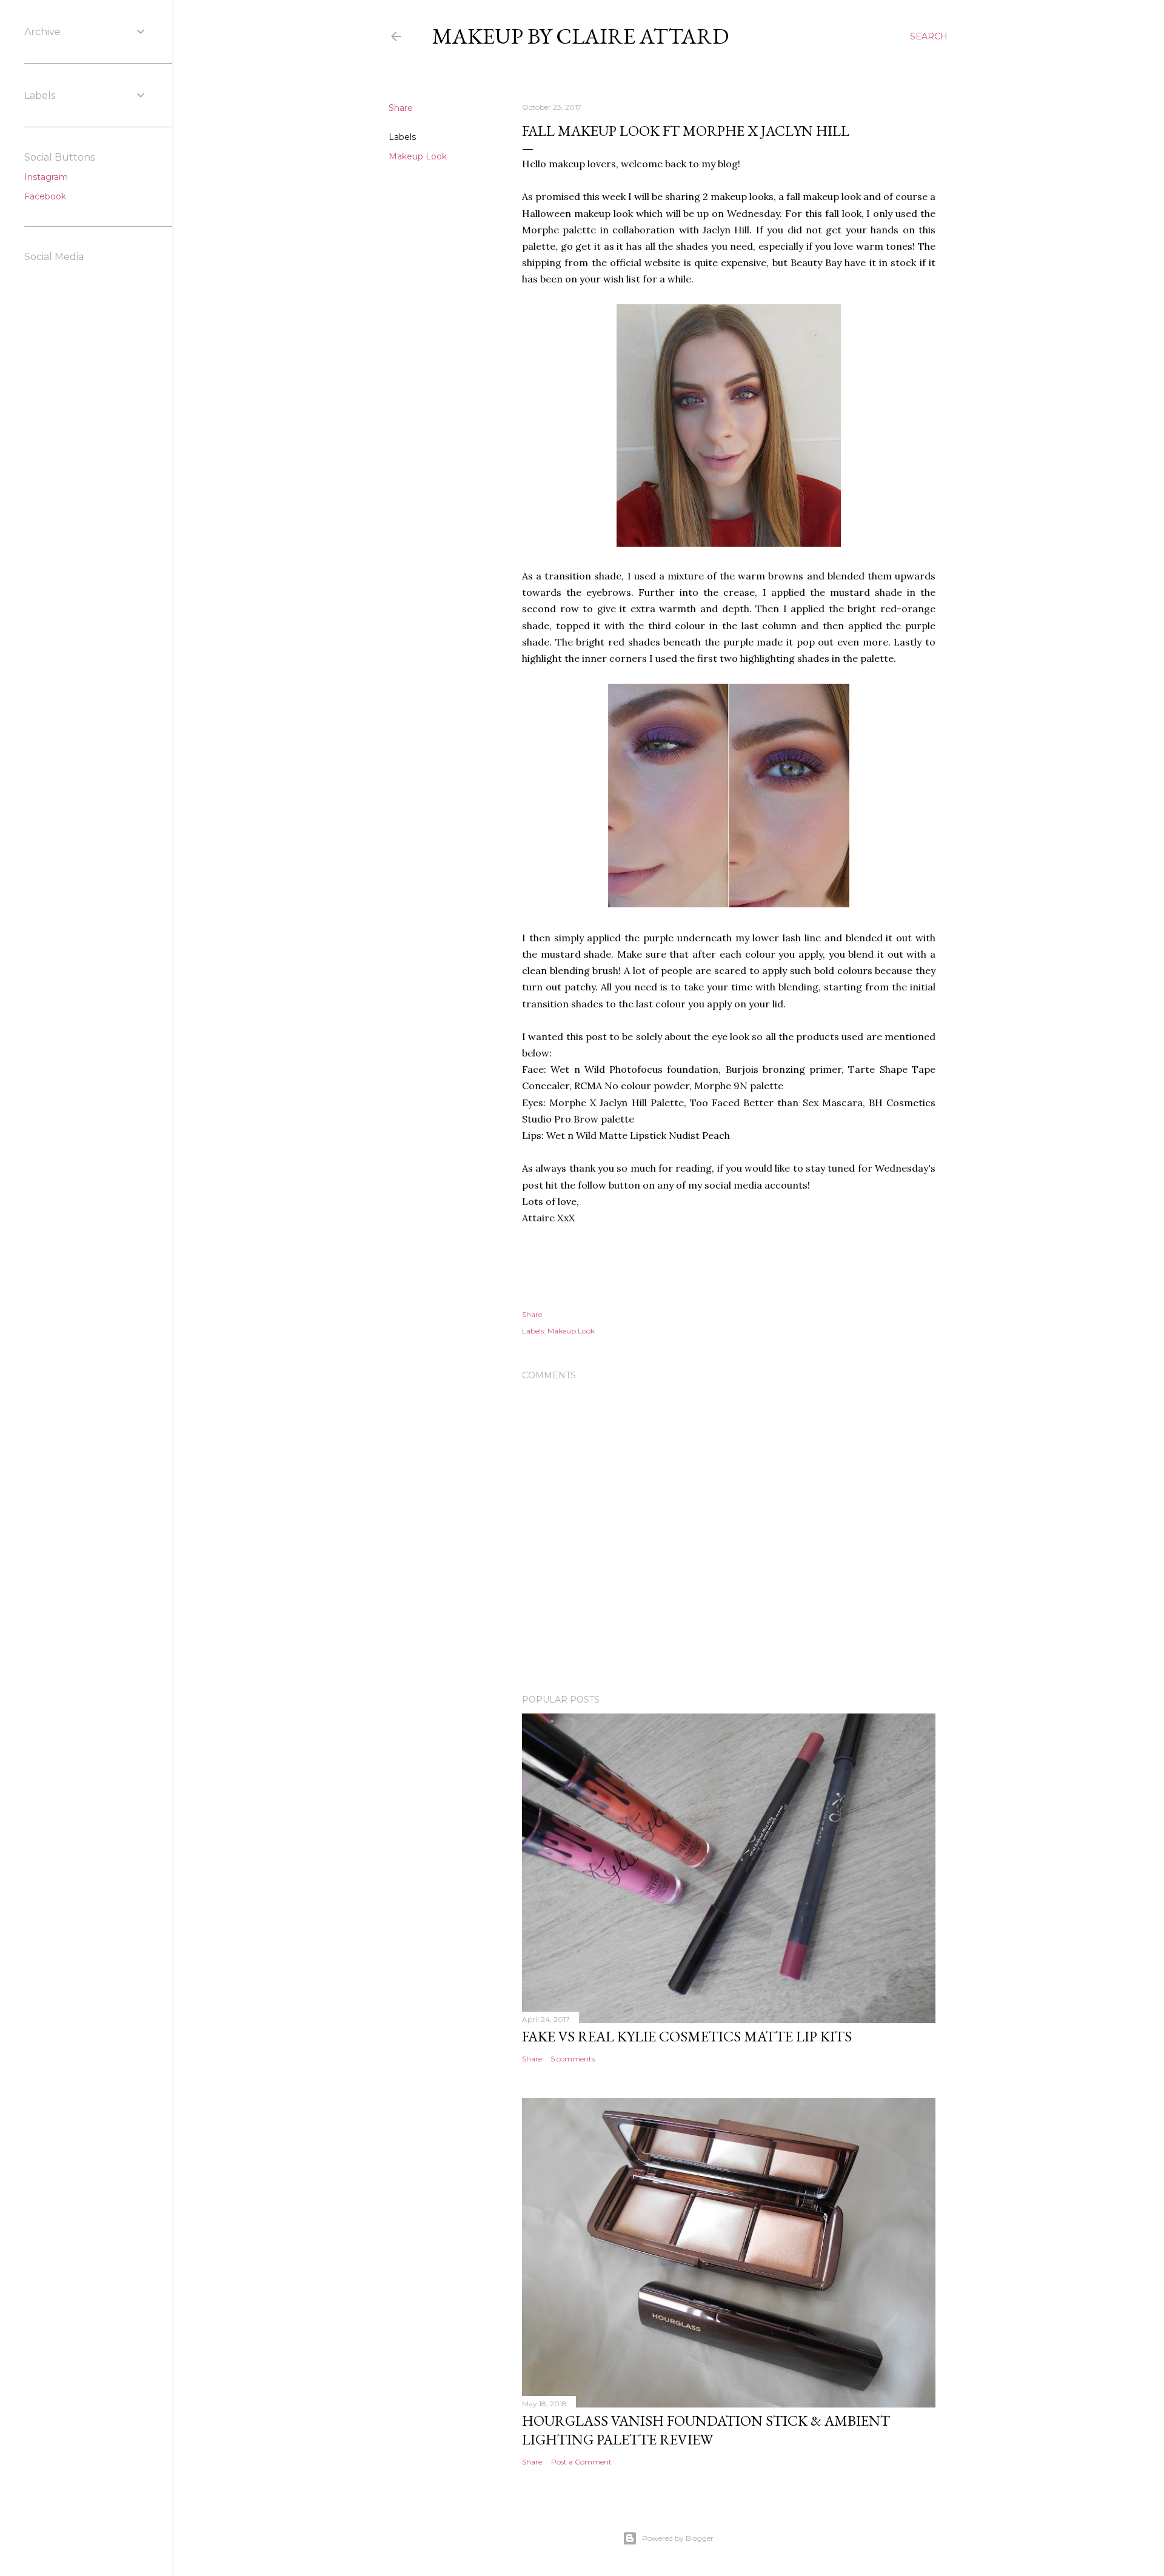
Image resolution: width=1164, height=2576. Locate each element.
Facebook (45, 196)
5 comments (573, 2059)
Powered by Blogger (678, 2538)
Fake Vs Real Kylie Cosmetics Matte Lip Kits (687, 2036)
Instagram (46, 177)
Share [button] (401, 108)
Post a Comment (581, 2462)
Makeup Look (418, 156)
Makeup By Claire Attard (580, 36)
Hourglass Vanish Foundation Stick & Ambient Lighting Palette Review (706, 2430)
